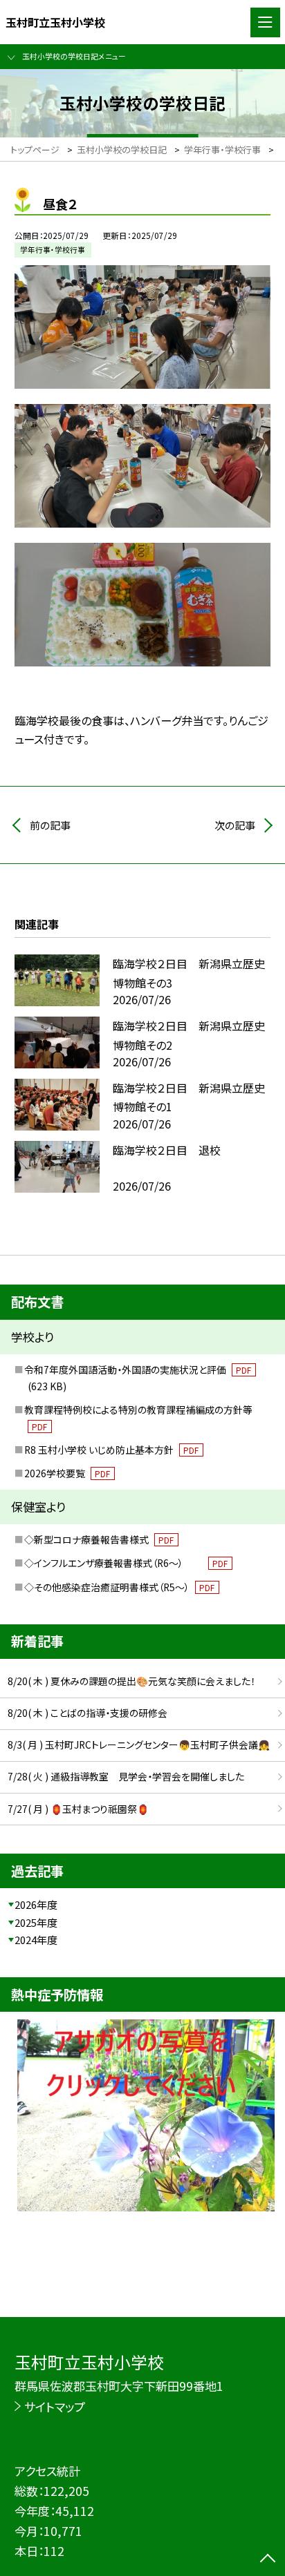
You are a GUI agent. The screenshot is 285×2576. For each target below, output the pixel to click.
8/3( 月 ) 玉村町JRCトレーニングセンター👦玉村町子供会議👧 (139, 1744)
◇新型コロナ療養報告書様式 (99, 1539)
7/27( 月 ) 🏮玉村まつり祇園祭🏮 (78, 1809)
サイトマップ (55, 2406)
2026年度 (36, 1904)
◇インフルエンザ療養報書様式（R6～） (126, 1563)
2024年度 (36, 1940)
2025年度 (36, 1922)
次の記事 (235, 825)
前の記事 (50, 825)
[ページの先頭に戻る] (268, 2559)
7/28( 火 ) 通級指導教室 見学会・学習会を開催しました (126, 1776)
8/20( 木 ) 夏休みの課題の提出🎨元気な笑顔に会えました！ (131, 1681)
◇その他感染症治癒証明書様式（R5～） (120, 1587)
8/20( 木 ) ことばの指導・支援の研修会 (88, 1713)
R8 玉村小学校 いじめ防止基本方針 (112, 1450)
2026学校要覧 (67, 1473)
